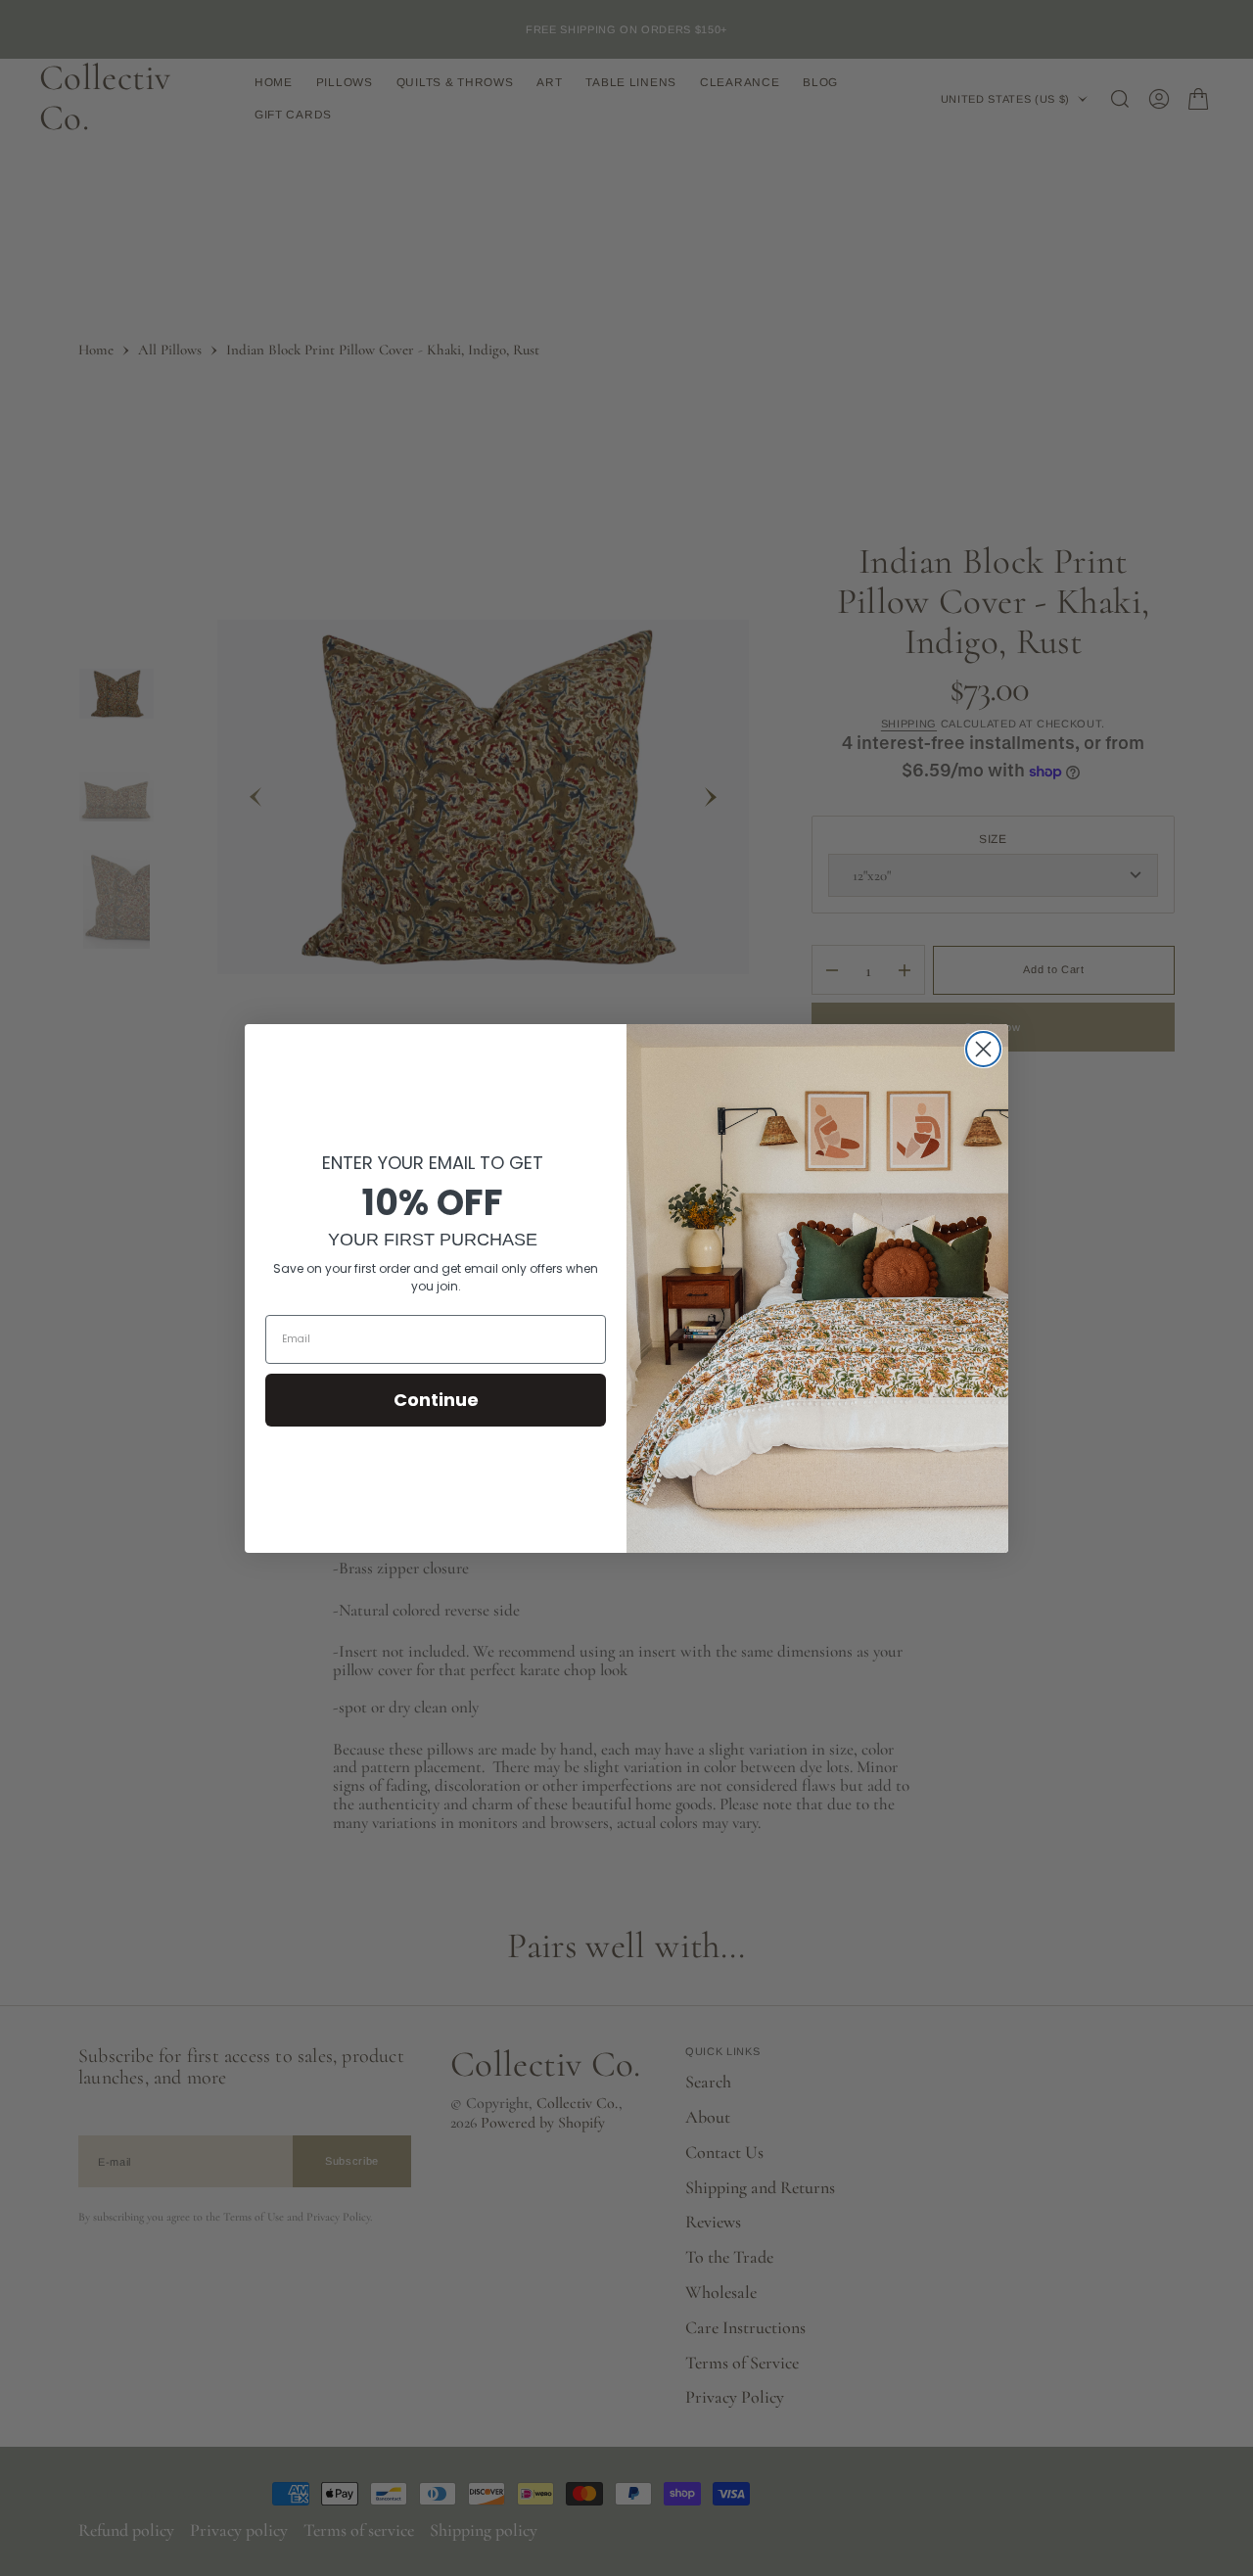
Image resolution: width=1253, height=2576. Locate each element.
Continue (436, 1400)
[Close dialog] (983, 1049)
